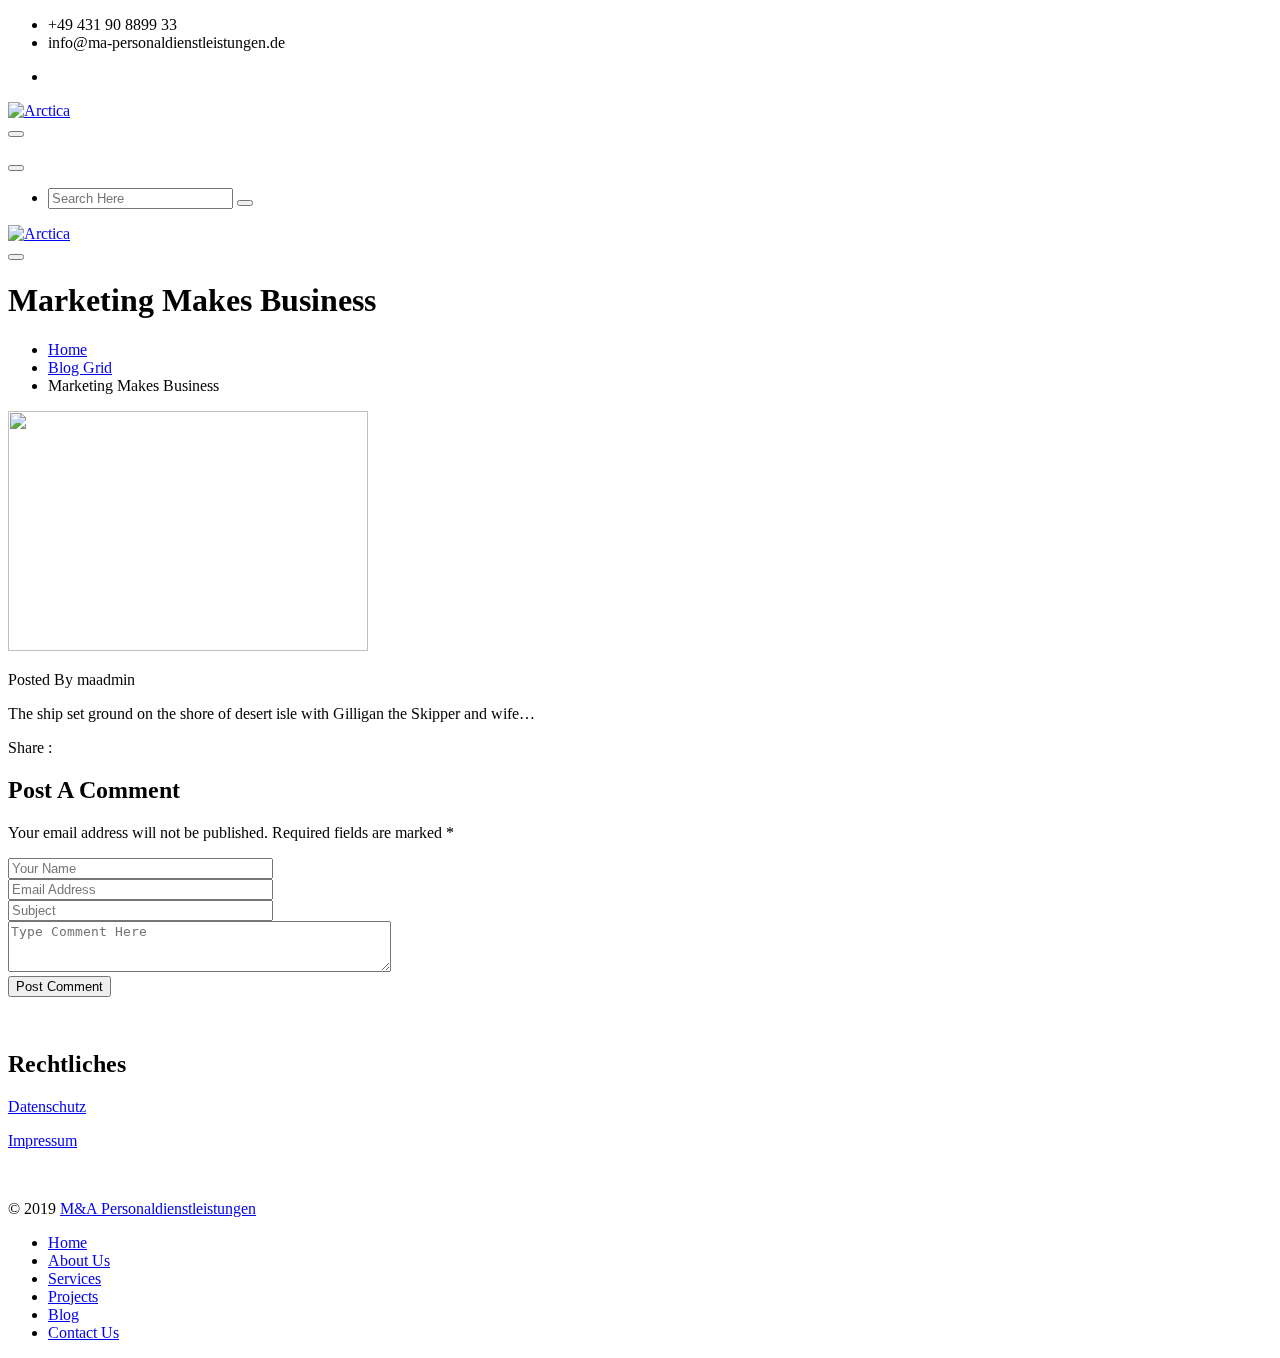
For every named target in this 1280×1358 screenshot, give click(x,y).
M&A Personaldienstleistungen (158, 1208)
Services (74, 1278)
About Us (79, 1260)
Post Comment (59, 986)
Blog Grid (80, 367)
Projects (73, 1296)
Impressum (42, 1140)
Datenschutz (47, 1106)
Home (67, 349)
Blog (63, 1314)
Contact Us (83, 1332)
